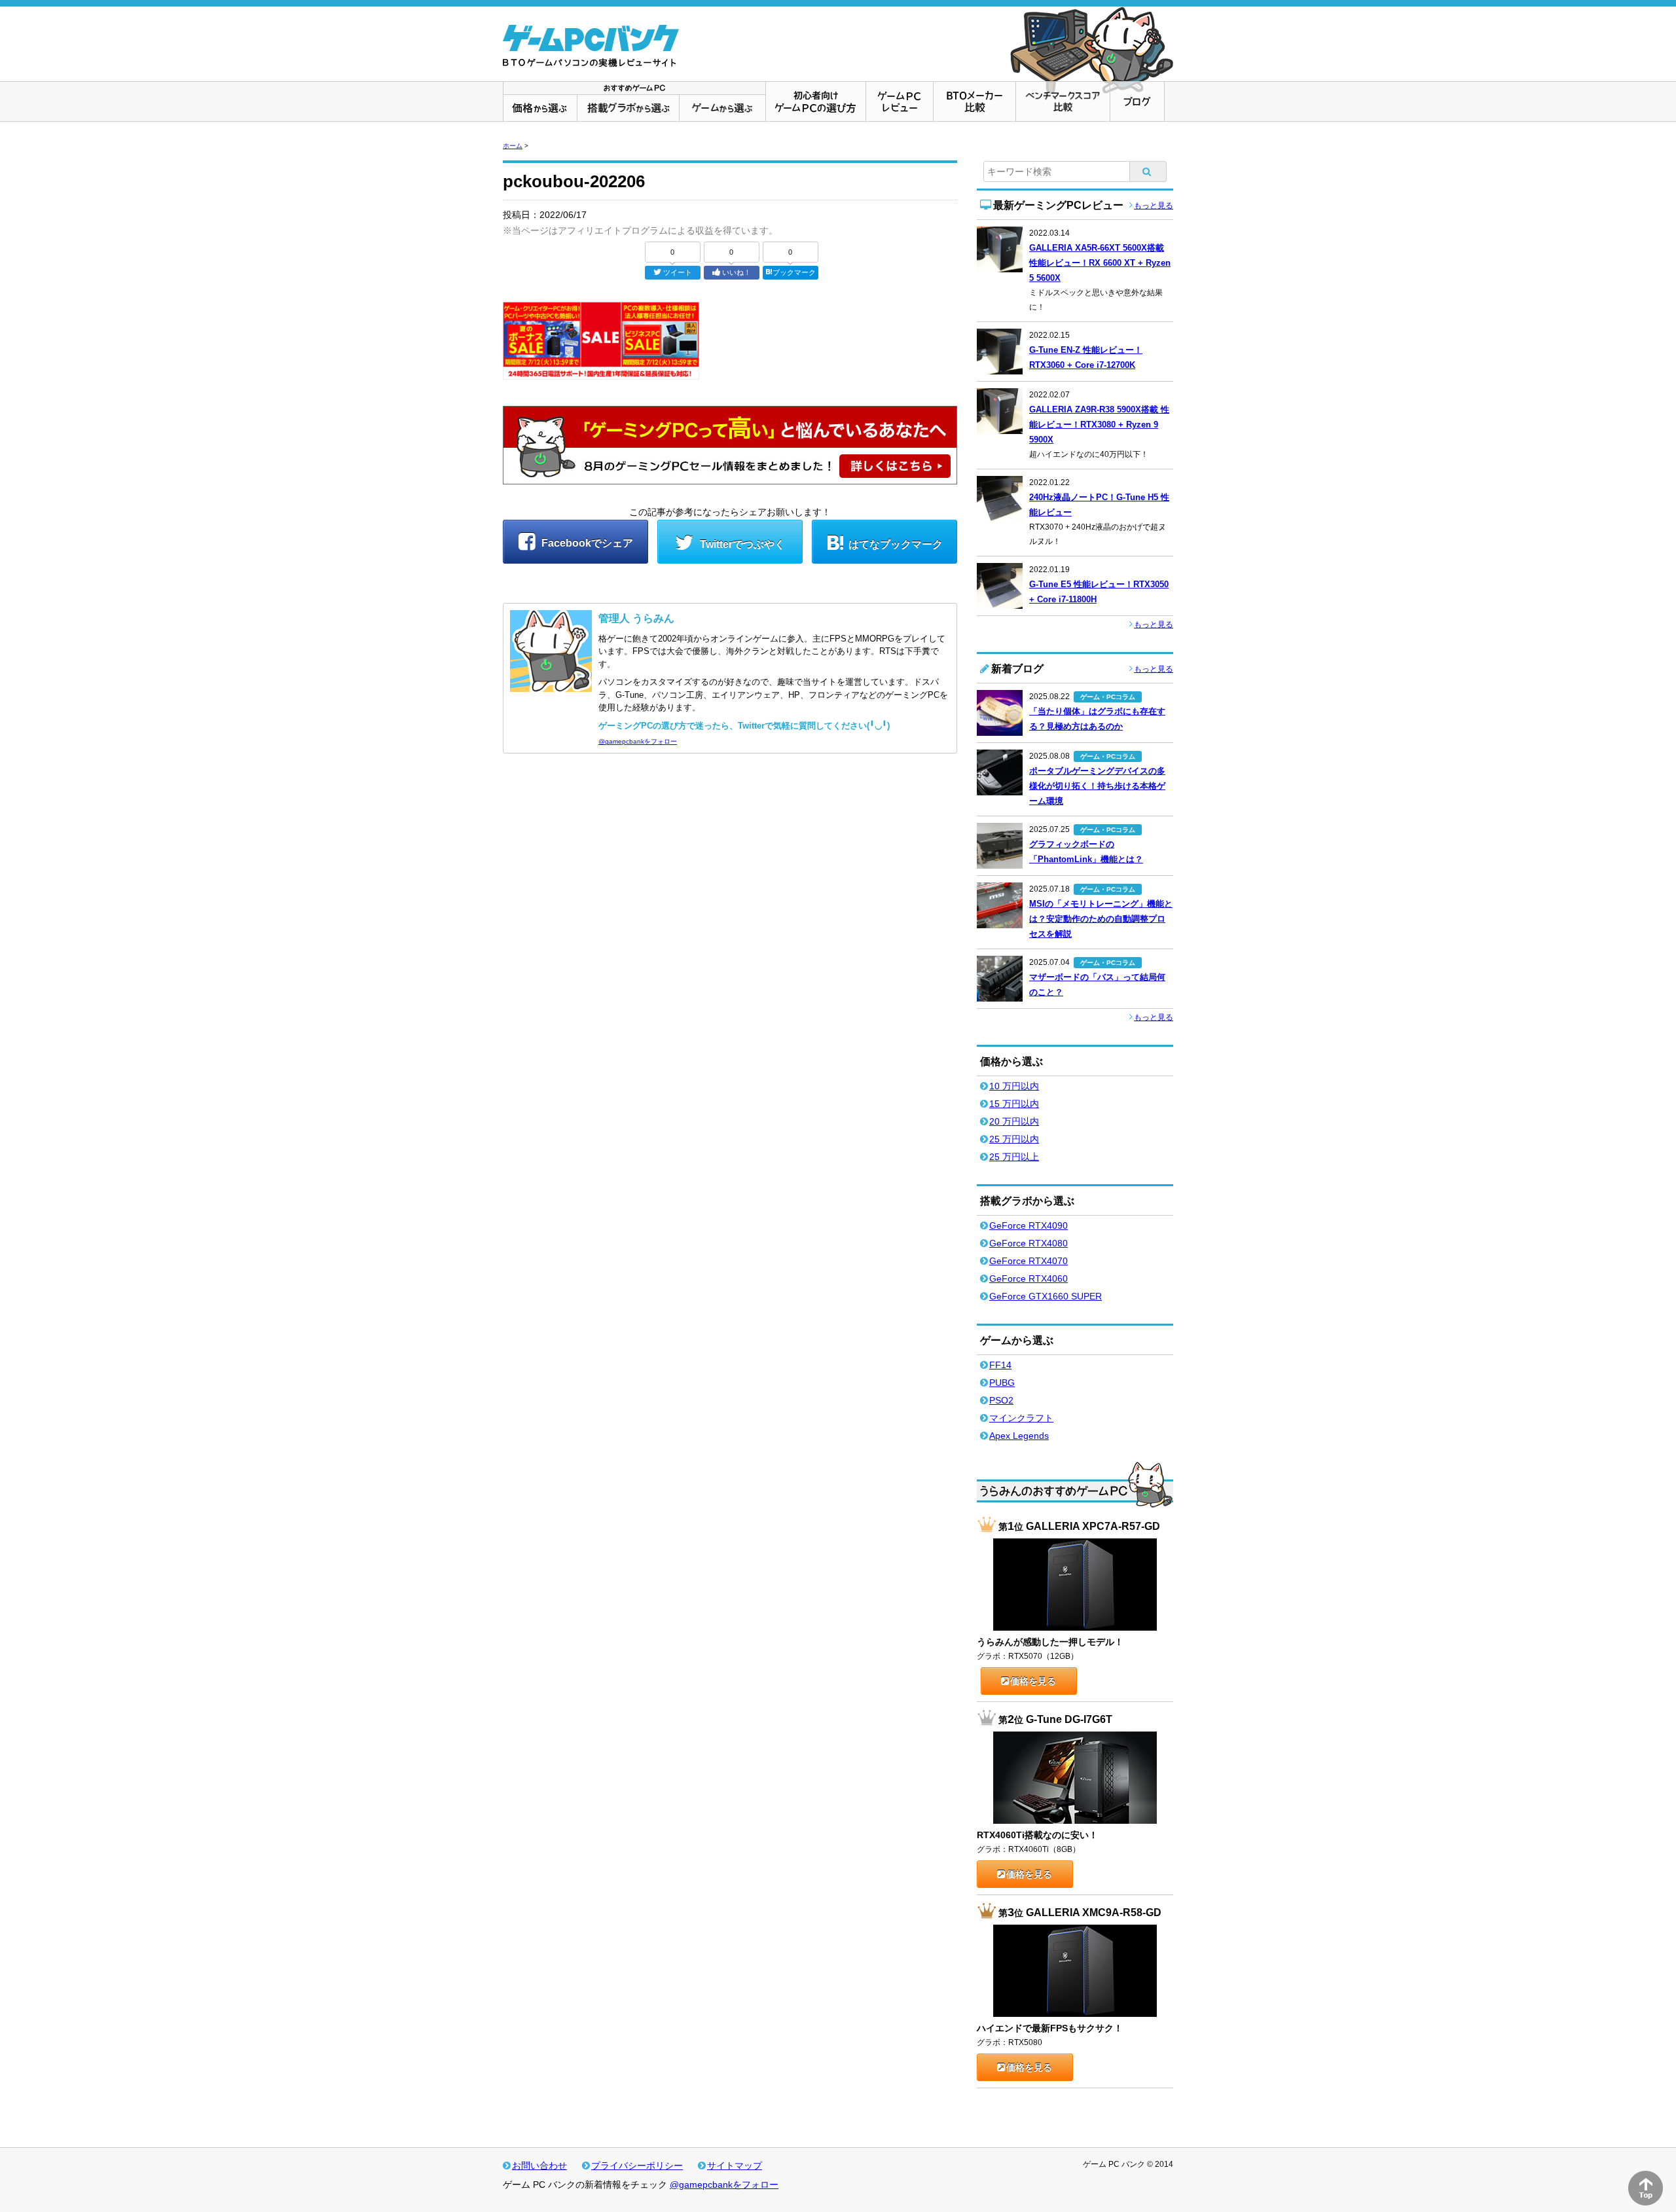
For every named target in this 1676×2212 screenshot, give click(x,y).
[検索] (1148, 172)
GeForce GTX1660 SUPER (1046, 1296)
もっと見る (1154, 206)
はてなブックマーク (896, 544)
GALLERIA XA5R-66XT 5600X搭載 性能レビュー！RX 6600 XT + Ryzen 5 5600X (1100, 263)
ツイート (678, 272)
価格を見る (1033, 1681)
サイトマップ (735, 2166)
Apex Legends (1019, 1436)
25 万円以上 (1014, 1157)
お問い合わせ (539, 2166)
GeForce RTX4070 (1029, 1261)
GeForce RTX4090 (1029, 1225)
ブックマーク (794, 272)
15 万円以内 (1014, 1104)
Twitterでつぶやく (741, 544)
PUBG (1002, 1383)
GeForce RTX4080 (1029, 1243)
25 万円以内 (1014, 1139)
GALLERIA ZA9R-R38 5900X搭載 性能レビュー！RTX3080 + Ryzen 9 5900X (1099, 425)
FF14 (1000, 1365)
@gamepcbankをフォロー (638, 741)
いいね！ (737, 272)
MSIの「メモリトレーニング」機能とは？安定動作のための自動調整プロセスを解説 (1101, 919)
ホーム (513, 146)
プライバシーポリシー (637, 2166)
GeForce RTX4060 (1029, 1278)
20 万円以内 (1014, 1121)
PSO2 (1001, 1400)
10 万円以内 (1014, 1086)
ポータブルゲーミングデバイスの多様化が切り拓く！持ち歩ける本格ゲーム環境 (1097, 786)
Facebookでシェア (586, 543)
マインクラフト (1021, 1418)
